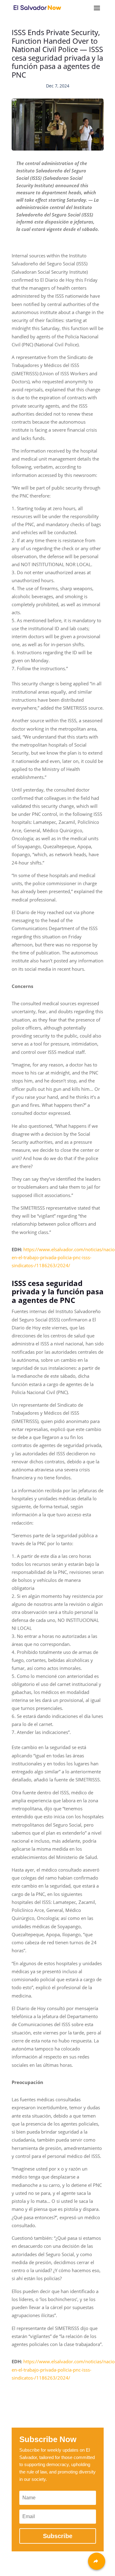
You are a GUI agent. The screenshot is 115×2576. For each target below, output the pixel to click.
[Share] (97, 2561)
